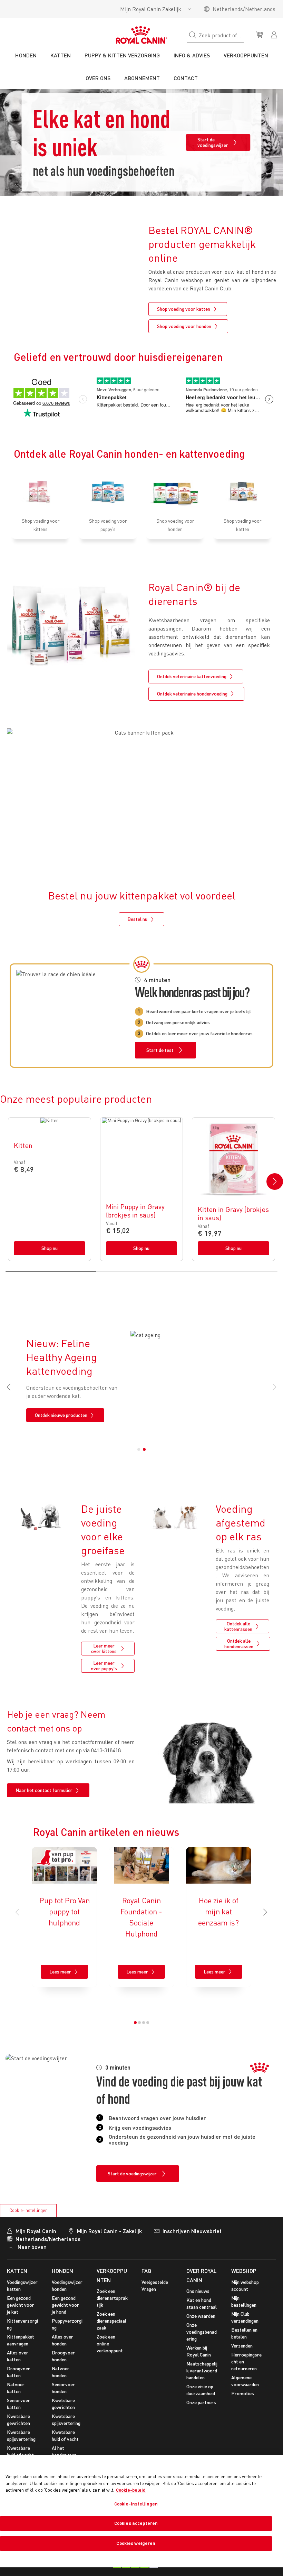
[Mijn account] (275, 34)
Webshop (244, 2271)
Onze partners (201, 2402)
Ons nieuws (198, 2291)
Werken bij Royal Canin (199, 2351)
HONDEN (62, 2271)
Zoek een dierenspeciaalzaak (111, 2321)
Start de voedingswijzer (213, 142)
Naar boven (32, 2247)
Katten (17, 2271)
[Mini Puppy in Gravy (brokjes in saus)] (142, 1189)
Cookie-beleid (131, 2490)
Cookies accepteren (136, 2523)
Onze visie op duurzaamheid (201, 2390)
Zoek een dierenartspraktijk (112, 2298)
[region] (141, 2511)
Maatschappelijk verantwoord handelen (202, 2370)
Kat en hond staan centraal (202, 2303)
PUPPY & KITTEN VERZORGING (122, 55)
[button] (275, 1182)
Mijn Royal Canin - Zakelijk (109, 2231)
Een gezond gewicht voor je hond (65, 2305)
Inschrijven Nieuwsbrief (192, 2231)
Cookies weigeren (136, 2543)
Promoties (243, 2393)
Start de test (160, 1050)
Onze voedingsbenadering (202, 2332)
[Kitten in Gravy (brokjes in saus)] (233, 1189)
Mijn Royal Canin (36, 2231)
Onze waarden (201, 2316)
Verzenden (242, 2346)
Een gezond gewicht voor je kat (21, 2305)
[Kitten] (50, 1189)
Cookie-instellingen (28, 2210)
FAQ (146, 2271)
